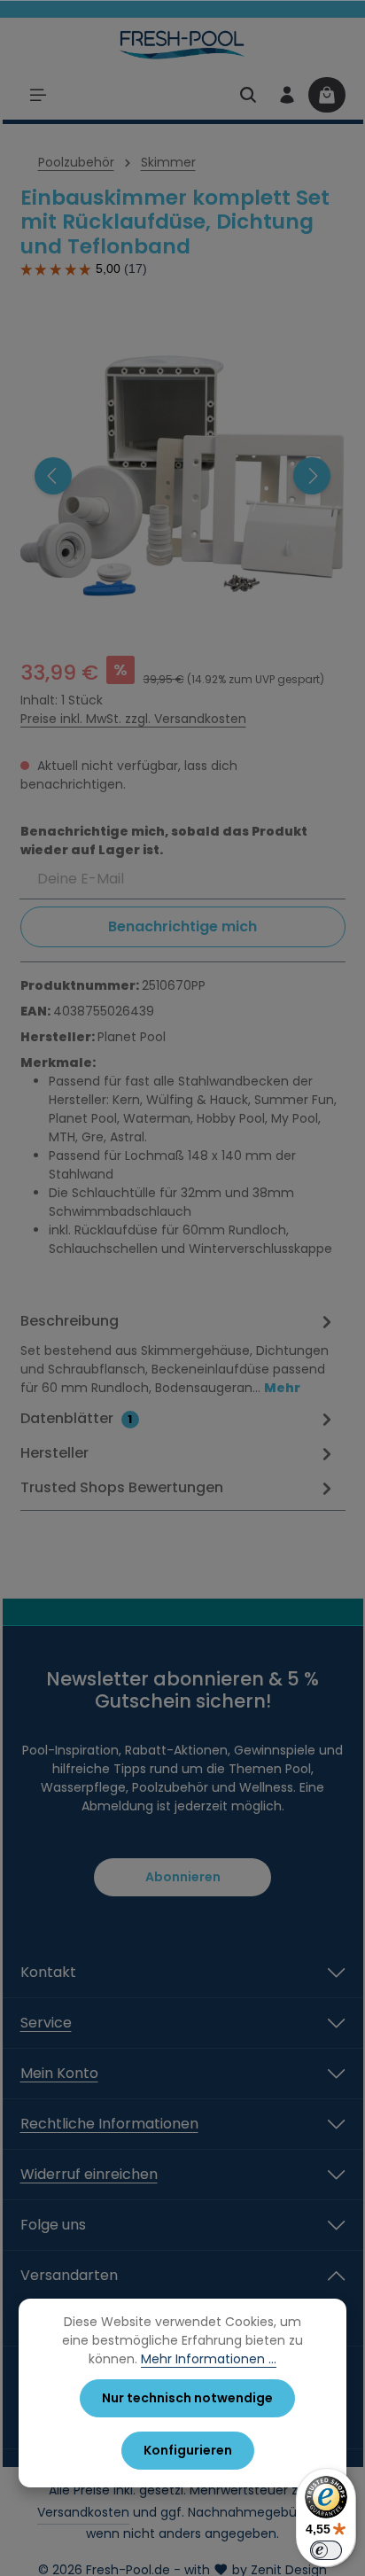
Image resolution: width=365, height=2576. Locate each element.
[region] (183, 476)
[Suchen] (248, 95)
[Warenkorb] (327, 95)
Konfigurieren (188, 2450)
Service (46, 2023)
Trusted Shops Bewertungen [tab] (122, 1487)
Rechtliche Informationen (109, 2124)
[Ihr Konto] (287, 95)
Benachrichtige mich (182, 926)
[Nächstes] (312, 476)
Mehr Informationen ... (209, 2359)
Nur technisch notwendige (187, 2398)
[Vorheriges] (53, 476)
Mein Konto (59, 2073)
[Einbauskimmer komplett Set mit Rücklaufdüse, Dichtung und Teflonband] (182, 476)
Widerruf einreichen (89, 2174)
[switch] (326, 2550)
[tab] (179, 1353)
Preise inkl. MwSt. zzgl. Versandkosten (133, 719)
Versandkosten (83, 2512)
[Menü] (38, 95)
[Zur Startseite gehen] (183, 44)
